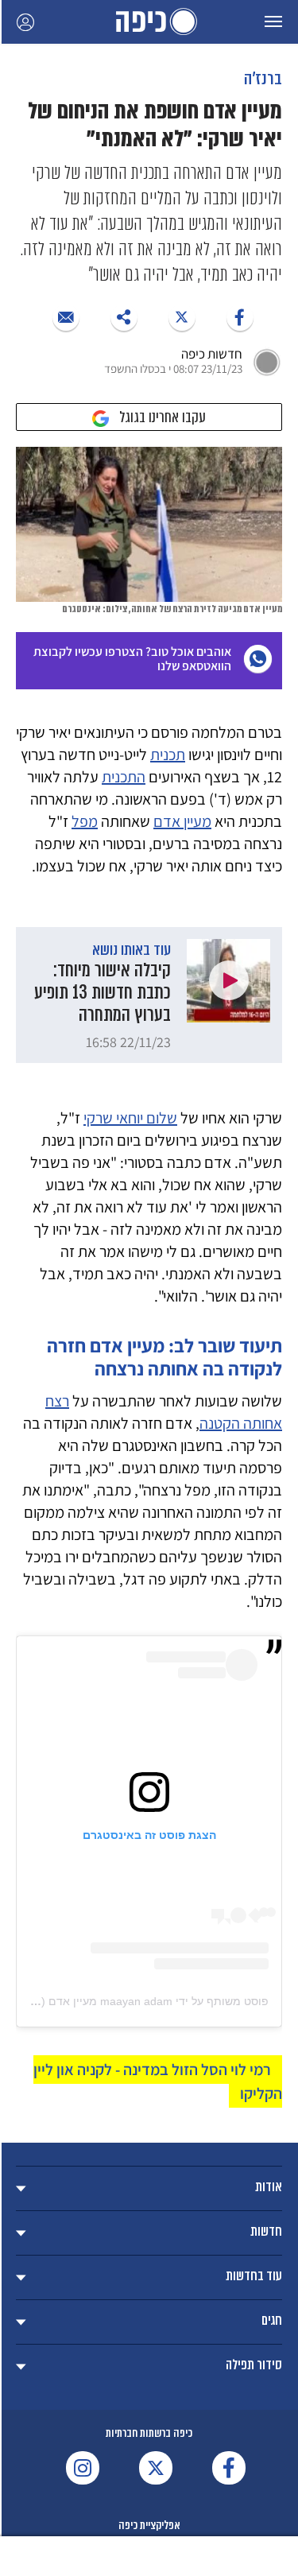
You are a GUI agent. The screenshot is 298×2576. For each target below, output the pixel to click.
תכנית (168, 755)
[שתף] (240, 317)
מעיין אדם (182, 821)
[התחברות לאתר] (25, 22)
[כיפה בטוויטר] (156, 2468)
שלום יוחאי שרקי (130, 1118)
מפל (85, 821)
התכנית (124, 777)
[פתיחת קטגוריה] (149, 2188)
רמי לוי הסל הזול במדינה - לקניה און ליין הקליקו (158, 2081)
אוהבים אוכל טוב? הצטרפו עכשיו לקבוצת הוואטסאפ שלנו (132, 659)
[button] (273, 22)
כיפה (149, 22)
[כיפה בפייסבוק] (229, 2468)
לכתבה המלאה (149, 995)
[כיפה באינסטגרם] (83, 2468)
